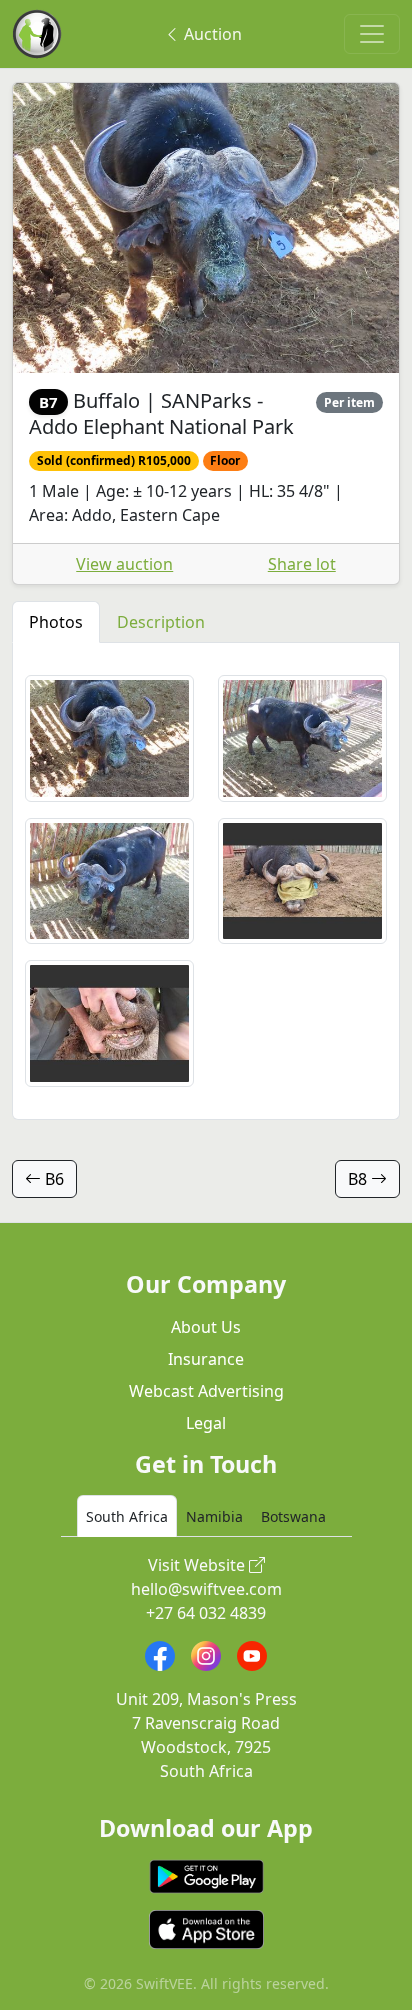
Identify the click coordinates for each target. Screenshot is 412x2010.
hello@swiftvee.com (206, 1589)
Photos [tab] (56, 622)
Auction (211, 34)
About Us (206, 1327)
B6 (52, 1179)
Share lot (302, 564)
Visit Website (198, 1565)
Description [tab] (161, 622)
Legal (206, 1423)
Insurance (206, 1359)
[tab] (127, 1516)
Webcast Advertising (206, 1391)
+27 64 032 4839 (206, 1613)
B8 (359, 1179)
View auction (124, 564)
